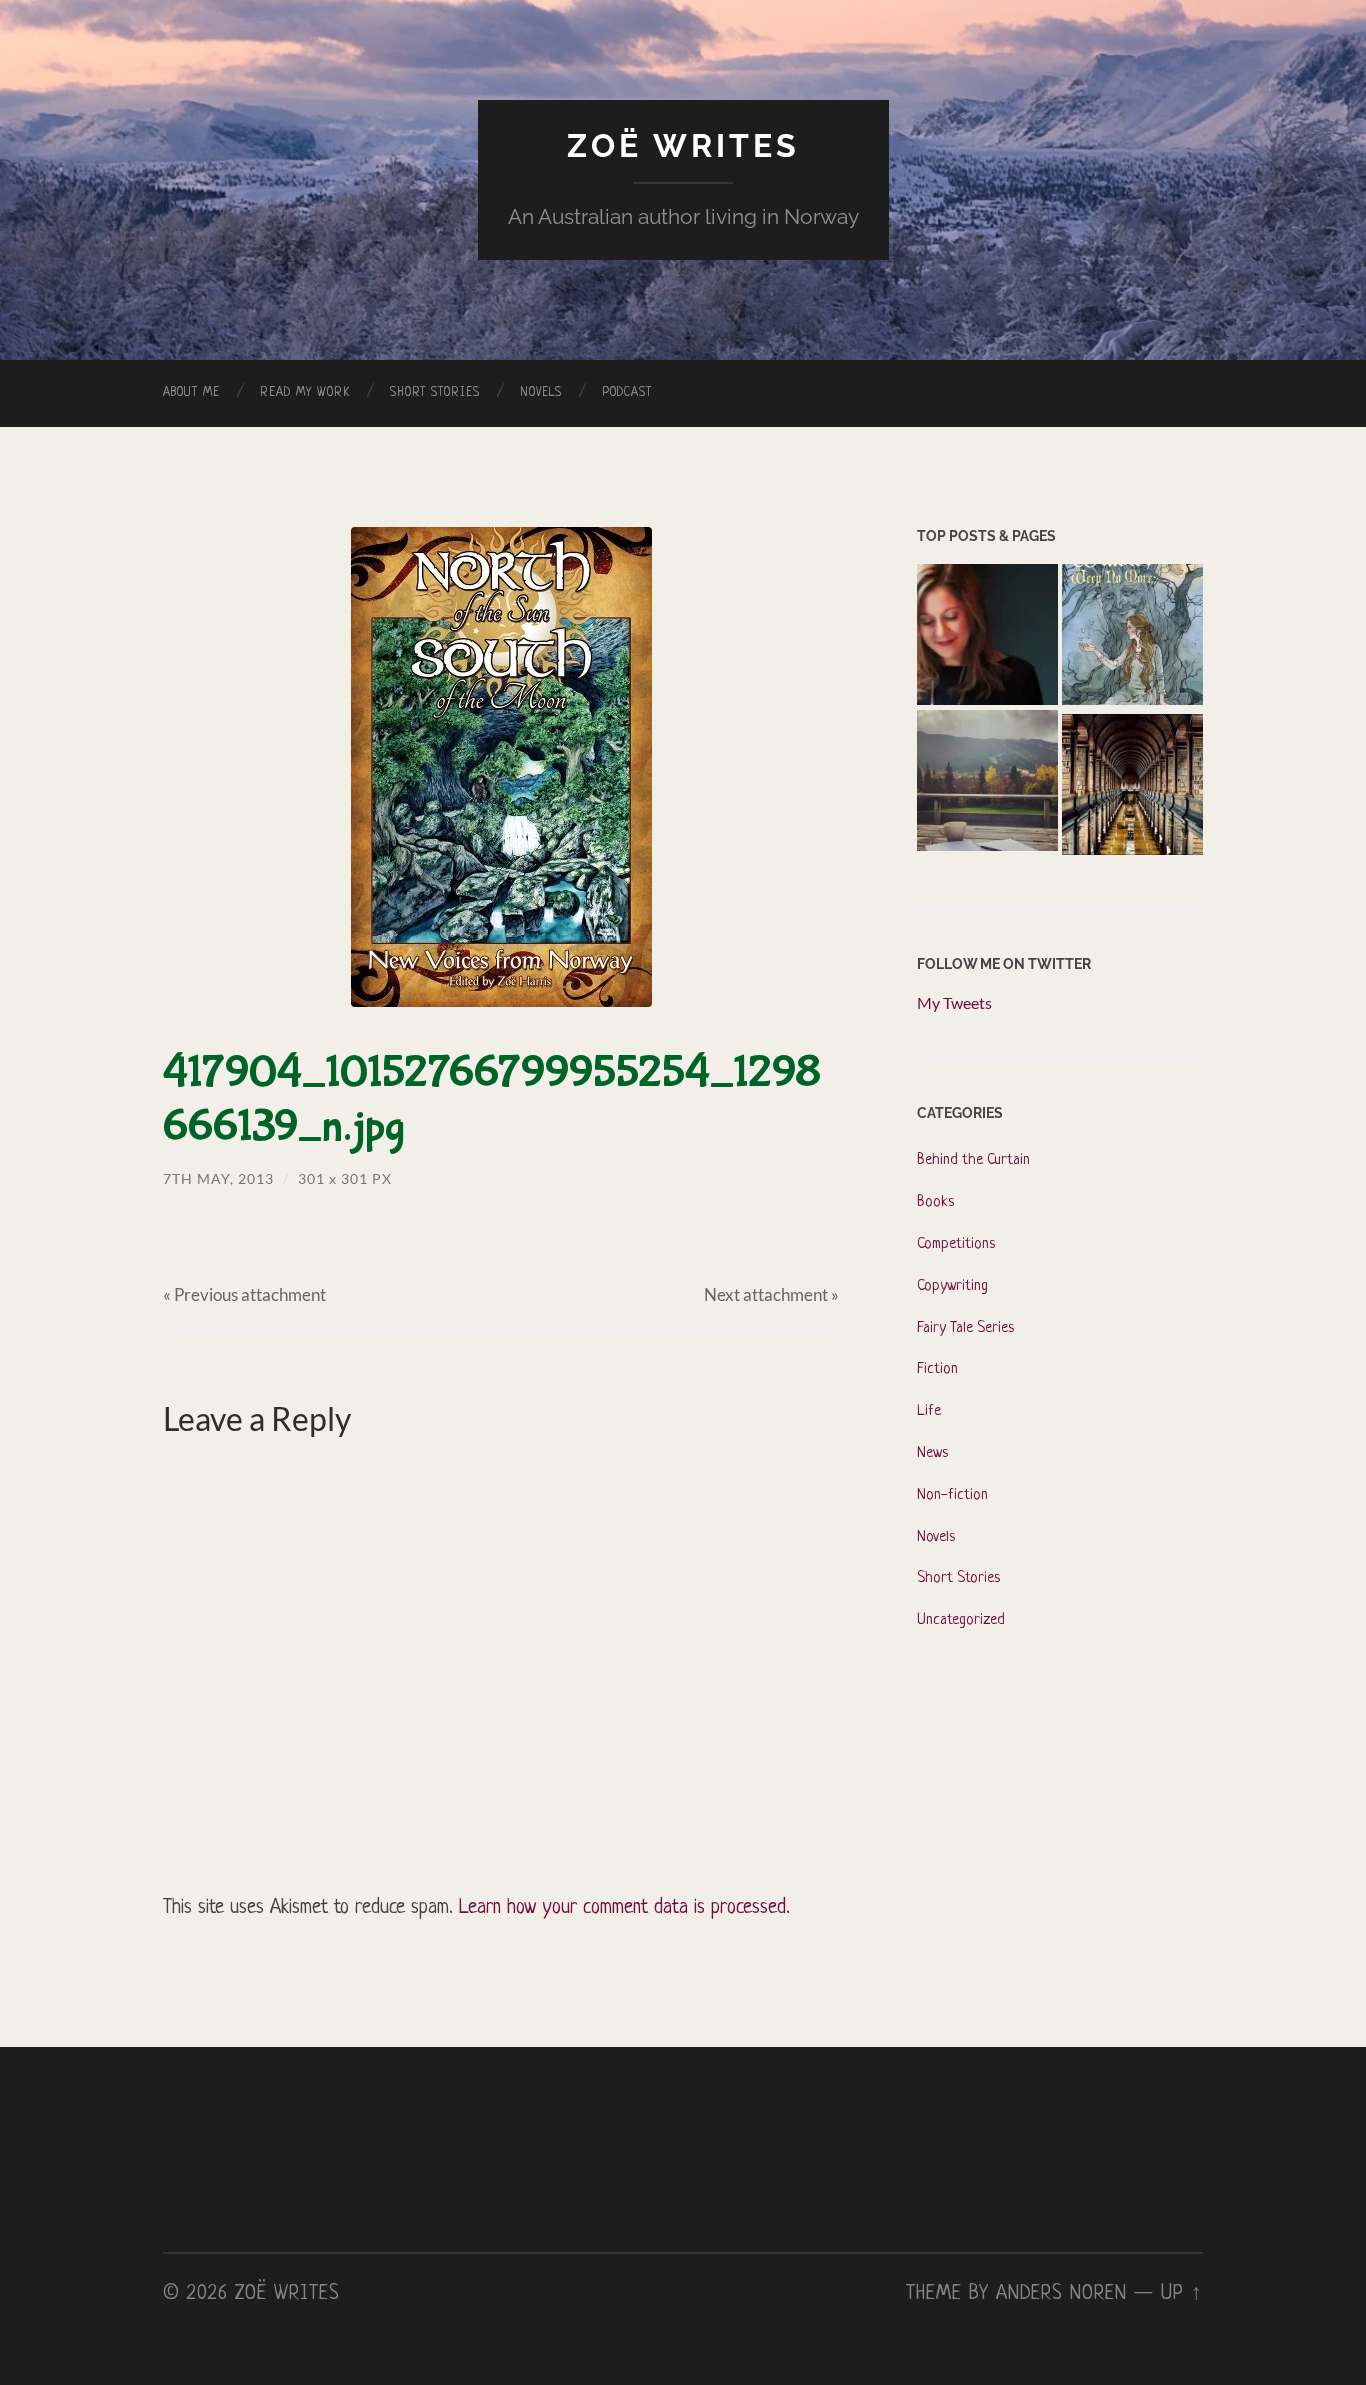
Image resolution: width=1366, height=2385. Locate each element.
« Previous (244, 1294)
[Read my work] (1132, 787)
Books (935, 1202)
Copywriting (952, 1286)
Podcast (627, 393)
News (932, 1453)
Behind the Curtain (973, 1160)
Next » (771, 1294)
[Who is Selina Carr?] (1132, 637)
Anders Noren (1061, 2294)
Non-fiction (952, 1495)
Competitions (956, 1244)
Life (929, 1411)
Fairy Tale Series (965, 1328)
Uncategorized (961, 1620)
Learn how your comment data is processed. (624, 1908)
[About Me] (987, 637)
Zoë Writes (683, 145)
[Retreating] (987, 783)
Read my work (305, 393)
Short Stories (435, 393)
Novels (541, 393)
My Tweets (954, 1002)
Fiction (937, 1369)
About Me (191, 393)
